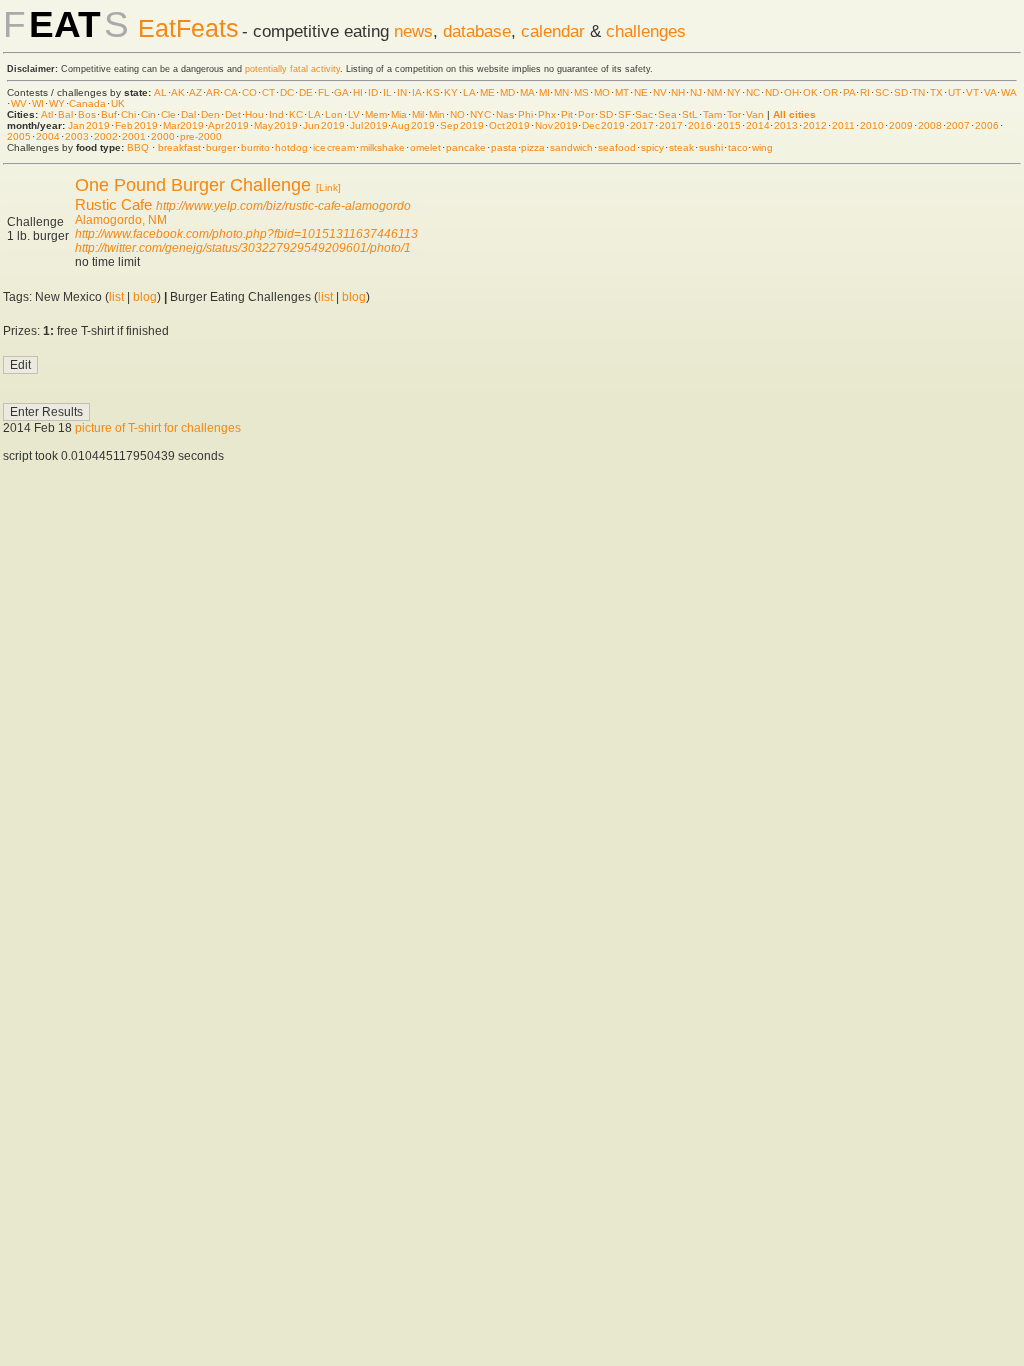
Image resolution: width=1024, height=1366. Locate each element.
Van (755, 114)
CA (230, 92)
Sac (644, 114)
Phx (547, 114)
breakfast (179, 147)
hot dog (292, 147)
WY (57, 103)
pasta (504, 147)
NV (660, 92)
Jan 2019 (89, 125)
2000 (163, 136)
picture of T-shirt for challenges (158, 428)
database (477, 31)
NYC (480, 114)
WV (19, 103)
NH (678, 92)
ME (487, 92)
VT (972, 92)
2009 (901, 125)
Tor (734, 114)
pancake (466, 147)
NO (457, 114)
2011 (843, 125)
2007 (958, 125)
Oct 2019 (509, 125)
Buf (109, 114)
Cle (168, 114)
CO (249, 92)
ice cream (334, 147)
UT (954, 92)
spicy (652, 147)
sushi (711, 147)
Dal (188, 114)
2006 (987, 125)
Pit (567, 114)
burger (221, 147)
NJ (696, 92)
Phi (525, 114)
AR (213, 92)
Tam (712, 114)
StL (690, 114)
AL (160, 92)
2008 (930, 125)
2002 (106, 136)
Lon (334, 114)
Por (586, 114)
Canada (87, 103)
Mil (418, 114)
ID (373, 92)
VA (990, 92)
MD (507, 92)
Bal (65, 114)
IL (387, 92)
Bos (87, 114)
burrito (255, 147)
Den (210, 114)
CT (268, 92)
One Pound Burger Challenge (193, 185)
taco (738, 147)
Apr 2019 (228, 125)
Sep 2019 (462, 125)
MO (602, 92)
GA (341, 92)
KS (433, 92)
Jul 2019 (369, 125)
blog (145, 297)
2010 (872, 125)
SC (882, 92)
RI (865, 92)
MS (581, 92)
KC (296, 114)
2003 (77, 136)
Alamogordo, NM (121, 220)
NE (641, 92)
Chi (128, 114)
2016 (700, 125)
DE (306, 92)
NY (734, 92)
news (413, 31)
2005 (19, 136)
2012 (815, 125)
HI (358, 92)
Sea (667, 114)
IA (416, 92)
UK (118, 103)
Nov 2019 (556, 125)
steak (681, 147)
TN (918, 92)
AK (178, 92)
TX (936, 92)
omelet (425, 147)
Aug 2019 (413, 125)
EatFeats (188, 28)
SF (624, 114)
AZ (195, 92)
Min (437, 114)
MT (622, 92)
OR (830, 92)
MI (544, 92)
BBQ (138, 147)
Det (233, 114)
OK (810, 92)
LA (469, 92)
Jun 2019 (324, 125)
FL (324, 92)
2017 (642, 125)
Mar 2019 (184, 125)
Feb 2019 (136, 125)
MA (527, 92)
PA (849, 92)
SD (901, 92)
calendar (553, 31)
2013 (786, 125)
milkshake (382, 147)
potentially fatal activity (292, 69)
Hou (254, 114)
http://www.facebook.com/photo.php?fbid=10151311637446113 (246, 234)
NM (714, 92)
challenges (646, 31)
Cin (148, 114)
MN (561, 92)
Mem (376, 114)
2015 (729, 125)
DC (287, 92)
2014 (758, 125)
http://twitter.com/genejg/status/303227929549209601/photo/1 (243, 248)
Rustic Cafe (113, 204)
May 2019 (276, 125)
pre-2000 (201, 136)
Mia (399, 114)
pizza (533, 147)
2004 (48, 136)
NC (753, 92)
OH (791, 92)
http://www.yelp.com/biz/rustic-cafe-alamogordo (283, 206)
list (116, 297)
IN (402, 92)
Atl (47, 114)
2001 (134, 136)
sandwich (571, 147)
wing (762, 147)
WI (38, 103)
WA (1008, 92)
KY (451, 92)
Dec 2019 (603, 125)
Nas (505, 114)
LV (354, 114)
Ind (276, 114)
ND (772, 92)
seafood (617, 147)
